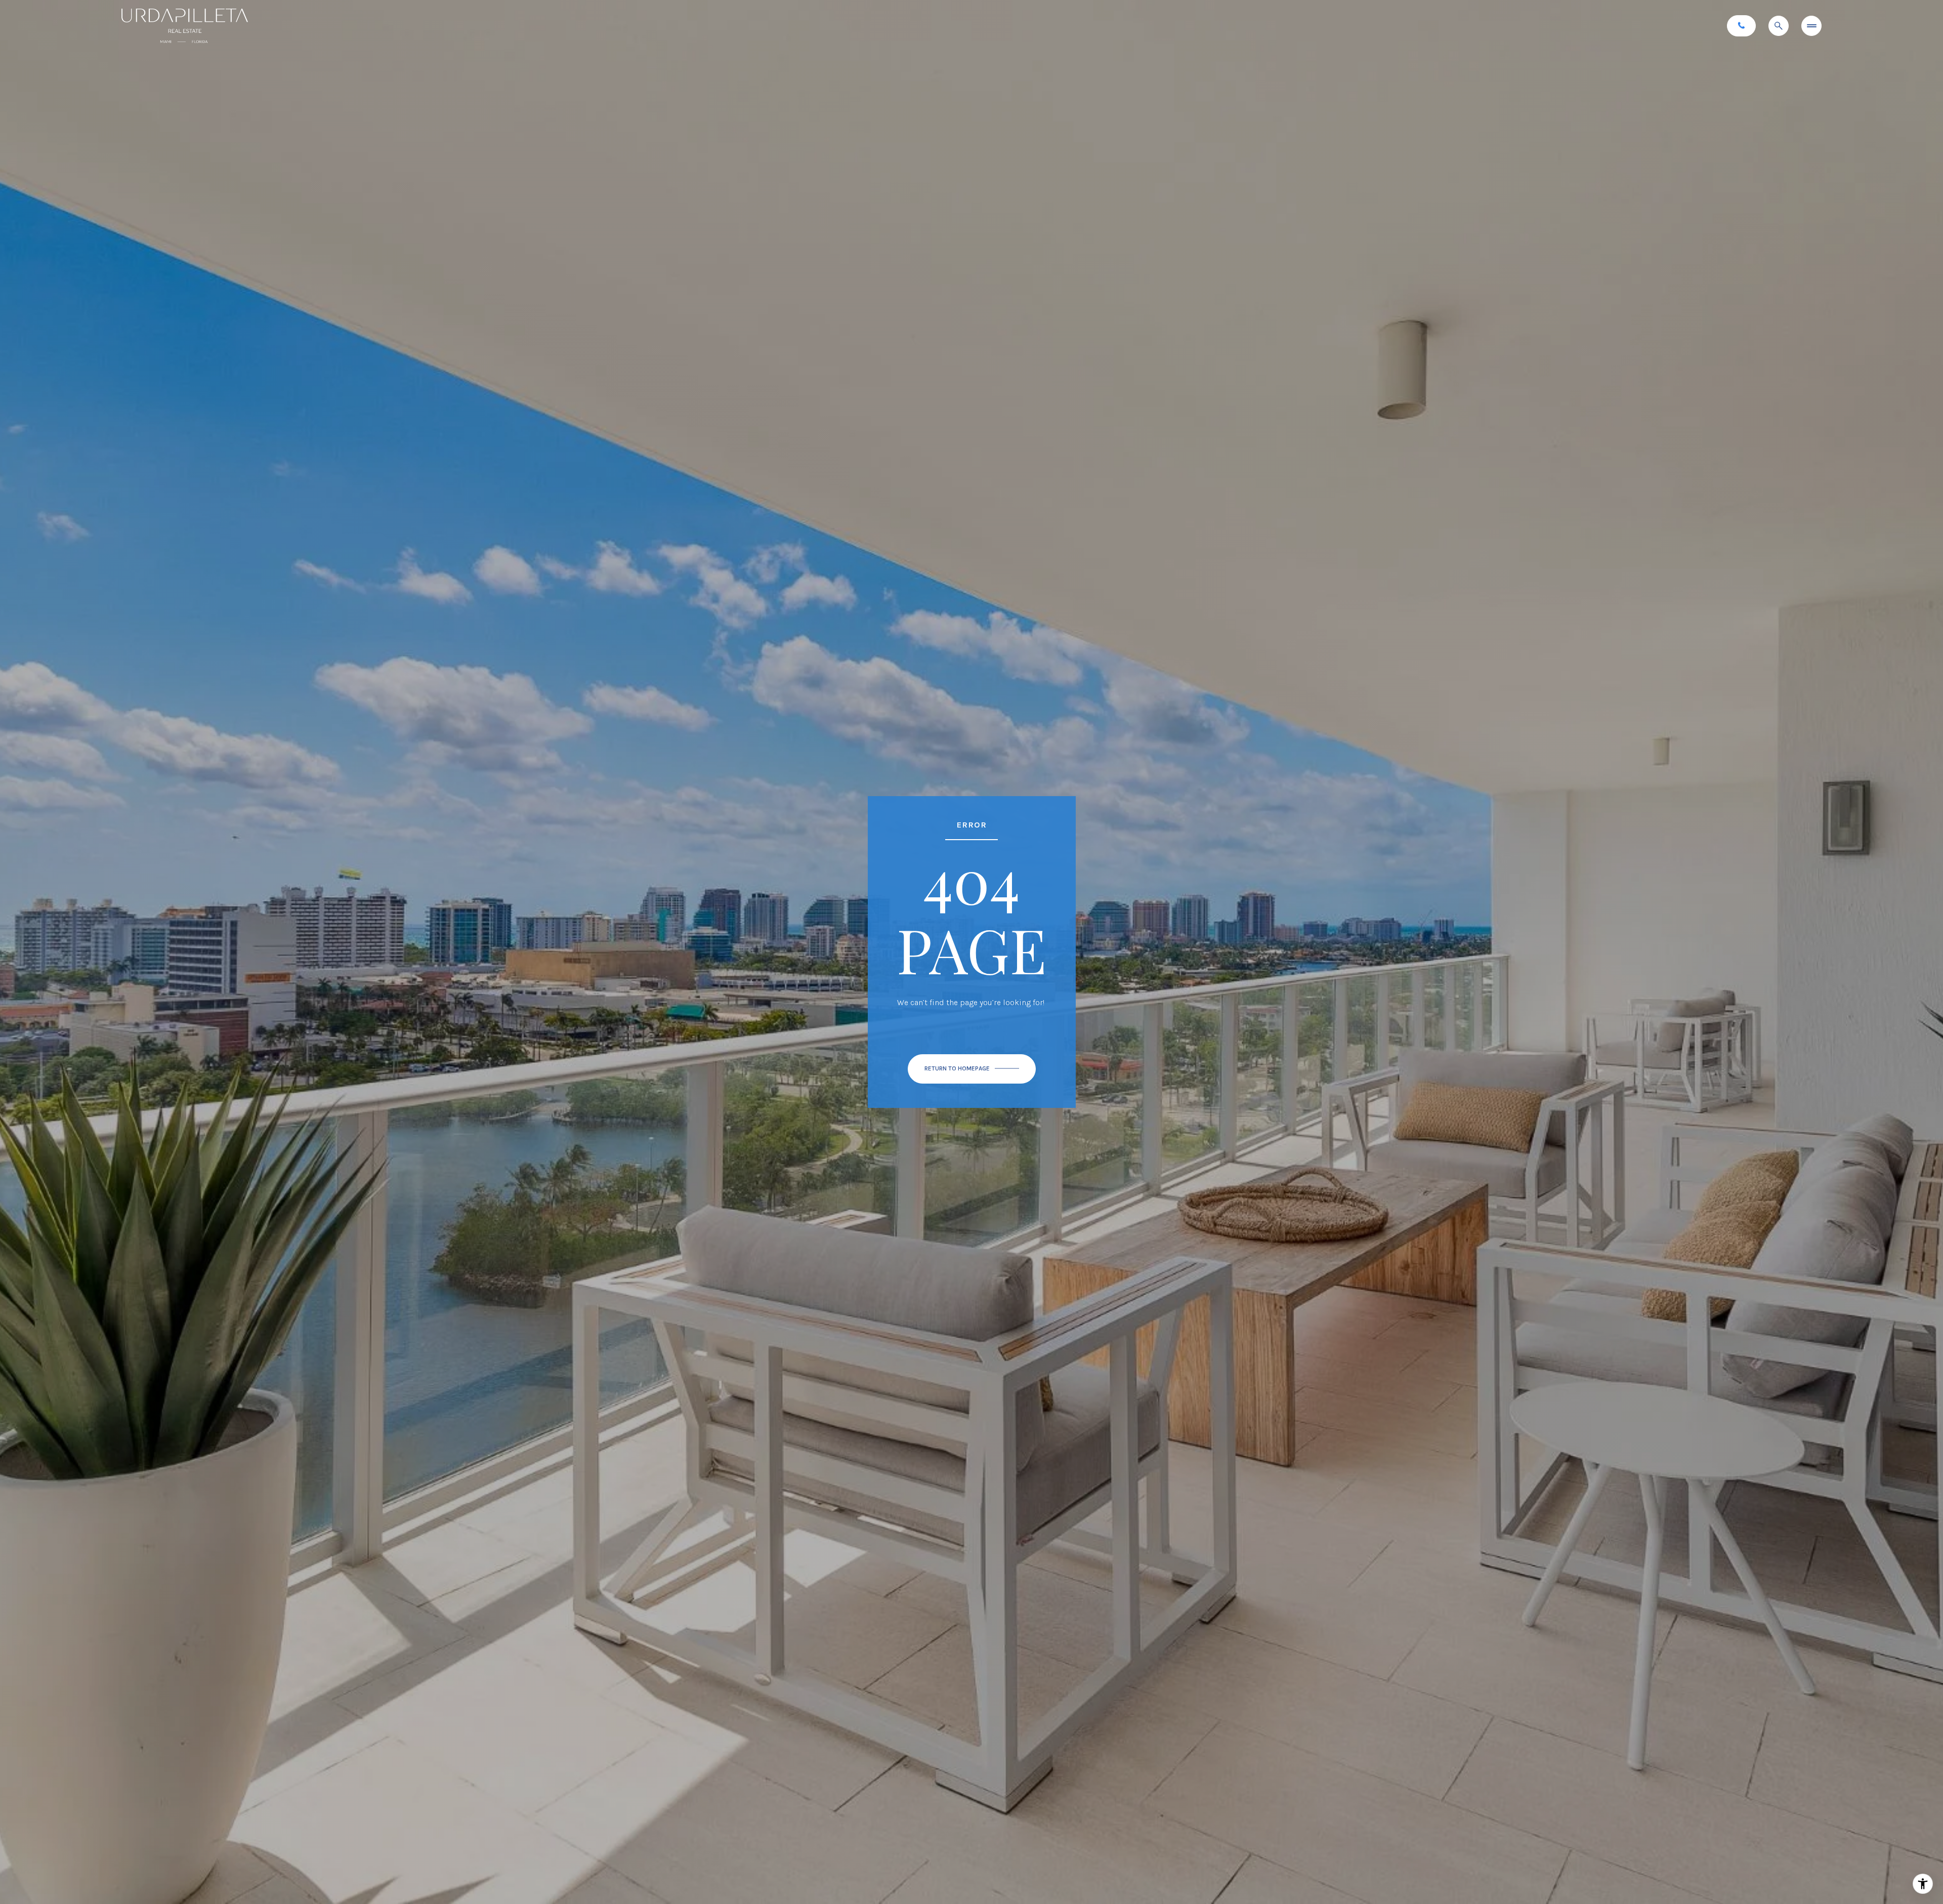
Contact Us (1741, 26)
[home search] (1779, 26)
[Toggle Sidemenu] (1811, 26)
